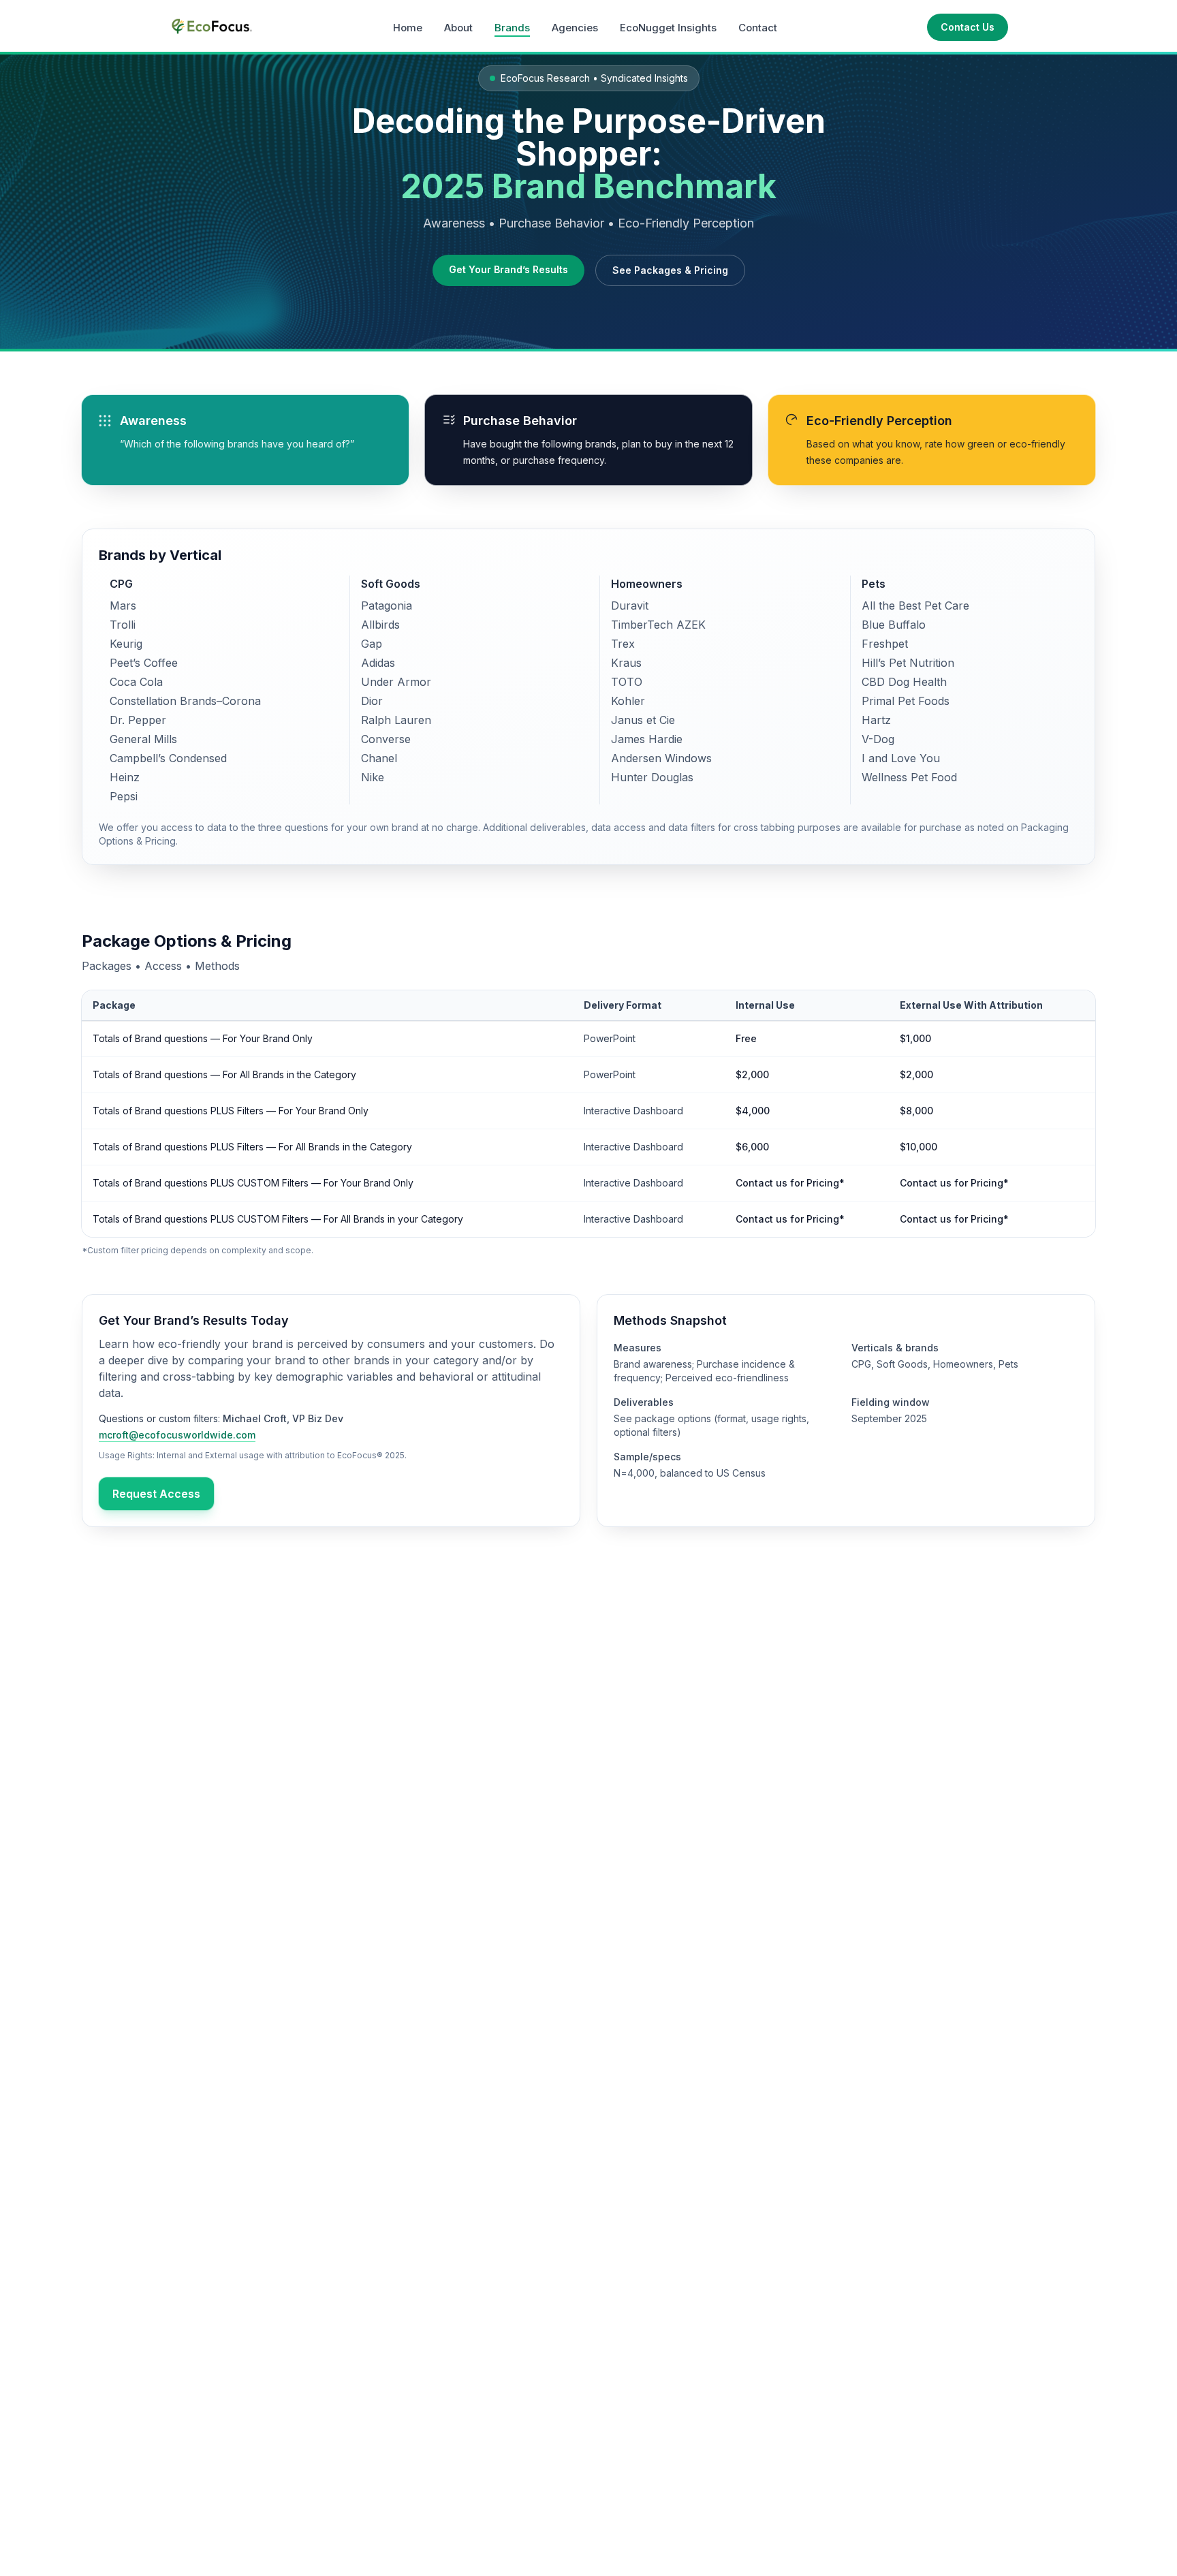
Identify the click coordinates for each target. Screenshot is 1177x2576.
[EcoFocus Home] (211, 27)
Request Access (156, 1494)
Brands (512, 28)
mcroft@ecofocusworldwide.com (177, 1435)
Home (408, 28)
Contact (758, 28)
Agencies (575, 28)
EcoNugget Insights (668, 28)
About (458, 28)
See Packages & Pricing (670, 270)
